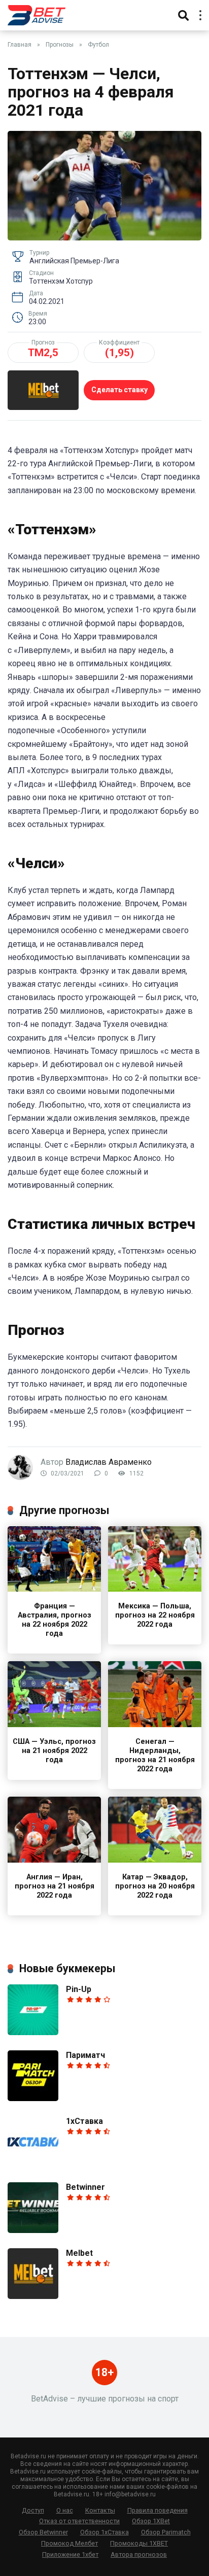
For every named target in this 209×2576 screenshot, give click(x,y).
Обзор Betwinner (43, 2532)
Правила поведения (158, 2510)
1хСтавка (84, 2121)
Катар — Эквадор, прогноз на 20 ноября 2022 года (155, 1886)
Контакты (100, 2510)
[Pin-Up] (33, 2032)
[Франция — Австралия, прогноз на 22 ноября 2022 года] (54, 1589)
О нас (65, 2510)
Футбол (98, 45)
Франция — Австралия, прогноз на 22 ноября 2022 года (55, 1620)
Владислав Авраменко (109, 1462)
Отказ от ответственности (79, 2521)
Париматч (85, 2055)
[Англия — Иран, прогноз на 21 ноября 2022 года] (54, 1860)
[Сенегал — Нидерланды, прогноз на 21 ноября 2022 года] (155, 1724)
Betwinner (85, 2187)
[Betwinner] (33, 2230)
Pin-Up (79, 1989)
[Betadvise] (37, 14)
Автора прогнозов (139, 2554)
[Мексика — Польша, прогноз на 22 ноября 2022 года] (155, 1589)
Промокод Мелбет (69, 2543)
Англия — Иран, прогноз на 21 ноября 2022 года (55, 1886)
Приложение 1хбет (70, 2554)
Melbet (79, 2253)
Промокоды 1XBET (139, 2543)
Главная (20, 45)
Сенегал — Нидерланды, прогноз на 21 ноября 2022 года (155, 1755)
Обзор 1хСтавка (104, 2532)
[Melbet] (33, 2296)
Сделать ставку (119, 390)
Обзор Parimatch (166, 2532)
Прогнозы (60, 45)
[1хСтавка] (33, 2164)
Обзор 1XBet (151, 2521)
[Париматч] (33, 2098)
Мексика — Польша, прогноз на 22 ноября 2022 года (155, 1615)
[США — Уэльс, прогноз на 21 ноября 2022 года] (54, 1724)
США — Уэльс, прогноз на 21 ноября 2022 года (54, 1751)
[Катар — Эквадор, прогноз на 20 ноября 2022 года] (155, 1860)
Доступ (33, 2510)
